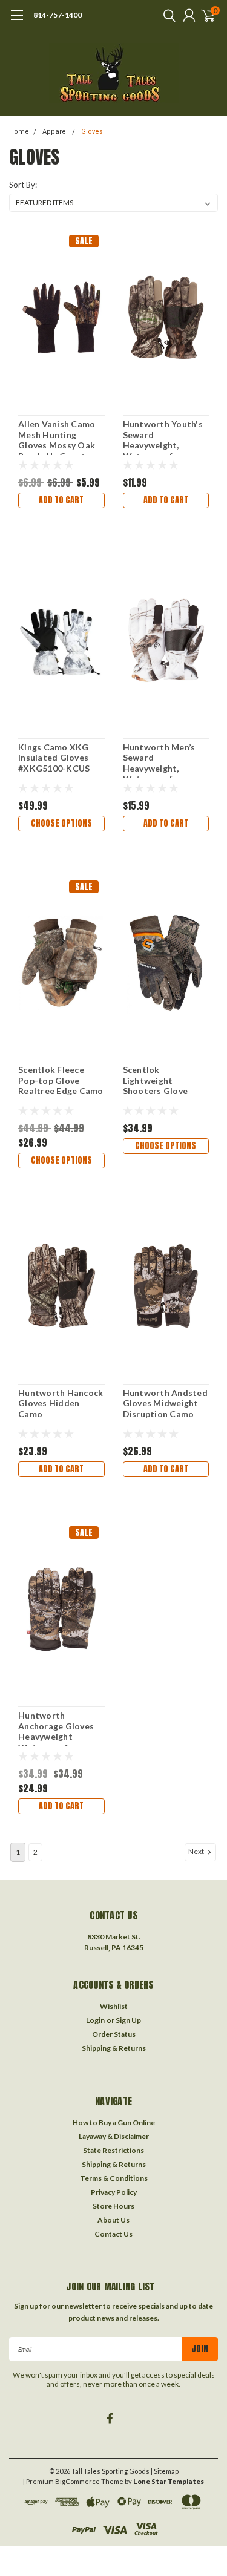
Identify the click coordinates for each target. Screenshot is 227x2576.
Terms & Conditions (114, 2178)
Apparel (55, 132)
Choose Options (61, 823)
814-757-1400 (58, 15)
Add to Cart (61, 500)
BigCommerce (77, 2481)
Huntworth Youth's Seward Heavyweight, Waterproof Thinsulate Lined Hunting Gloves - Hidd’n (163, 437)
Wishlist (114, 2006)
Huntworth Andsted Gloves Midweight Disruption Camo (165, 1403)
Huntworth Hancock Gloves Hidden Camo (61, 1403)
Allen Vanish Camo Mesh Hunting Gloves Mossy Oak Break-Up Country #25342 (57, 437)
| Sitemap (165, 2471)
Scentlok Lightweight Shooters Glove (156, 1080)
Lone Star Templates (169, 2481)
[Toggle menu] (17, 21)
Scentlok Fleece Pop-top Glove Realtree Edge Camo (61, 1080)
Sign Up (128, 2020)
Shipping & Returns (114, 2048)
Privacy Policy (114, 2192)
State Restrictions (113, 2150)
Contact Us (113, 2234)
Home (19, 132)
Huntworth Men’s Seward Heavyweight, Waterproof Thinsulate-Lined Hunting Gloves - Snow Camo (159, 760)
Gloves (92, 132)
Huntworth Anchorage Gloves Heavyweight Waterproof (56, 1728)
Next (197, 1851)
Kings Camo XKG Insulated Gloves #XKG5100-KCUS (54, 758)
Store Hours (113, 2206)
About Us (113, 2220)
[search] (166, 15)
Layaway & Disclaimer (114, 2136)
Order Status (114, 2034)
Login (95, 2020)
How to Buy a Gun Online (114, 2122)
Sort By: (23, 185)
